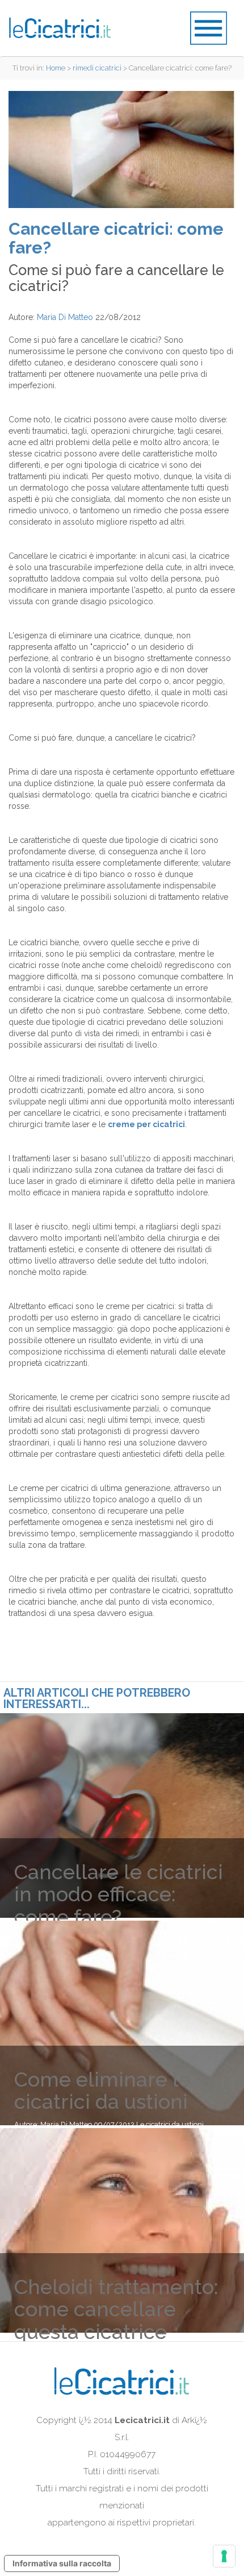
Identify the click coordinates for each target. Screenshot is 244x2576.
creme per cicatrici (146, 1124)
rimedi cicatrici (97, 68)
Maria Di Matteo (65, 317)
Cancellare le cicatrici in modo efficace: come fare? (119, 1894)
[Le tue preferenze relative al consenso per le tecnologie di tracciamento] (224, 2556)
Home (56, 68)
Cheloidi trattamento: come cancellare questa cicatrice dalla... (116, 2321)
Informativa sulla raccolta (62, 2563)
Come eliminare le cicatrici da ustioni (102, 2091)
